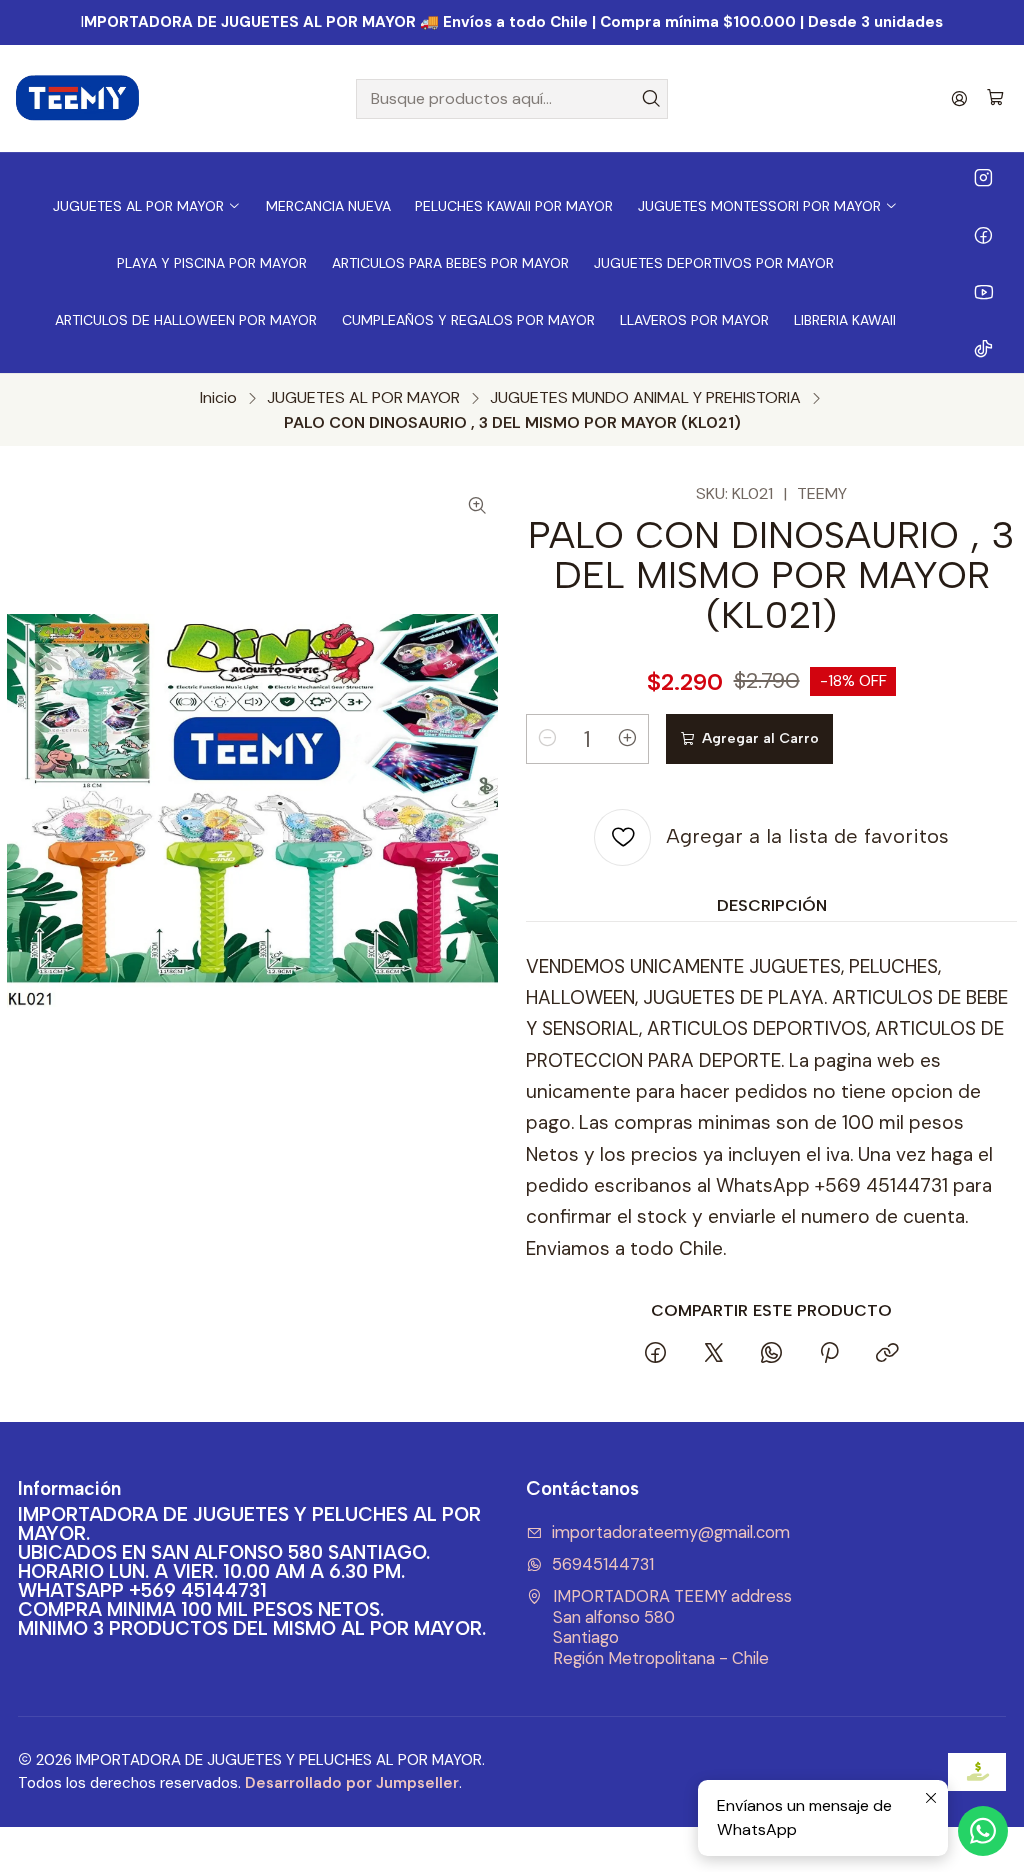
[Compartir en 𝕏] (713, 1355)
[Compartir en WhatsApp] (770, 1355)
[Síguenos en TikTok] (983, 348)
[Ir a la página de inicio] (78, 99)
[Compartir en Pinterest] (829, 1355)
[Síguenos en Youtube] (983, 291)
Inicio (218, 398)
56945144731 (603, 1564)
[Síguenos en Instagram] (983, 177)
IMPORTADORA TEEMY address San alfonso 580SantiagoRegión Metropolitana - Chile (672, 1627)
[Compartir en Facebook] (655, 1355)
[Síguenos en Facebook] (983, 234)
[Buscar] (651, 99)
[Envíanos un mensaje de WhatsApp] (983, 1831)
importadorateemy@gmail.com (671, 1532)
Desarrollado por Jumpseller (352, 1783)
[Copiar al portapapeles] (887, 1355)
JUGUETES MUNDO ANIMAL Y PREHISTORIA (645, 398)
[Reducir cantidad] (547, 739)
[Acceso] (959, 98)
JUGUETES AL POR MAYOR (363, 398)
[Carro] (995, 98)
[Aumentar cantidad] (628, 739)
